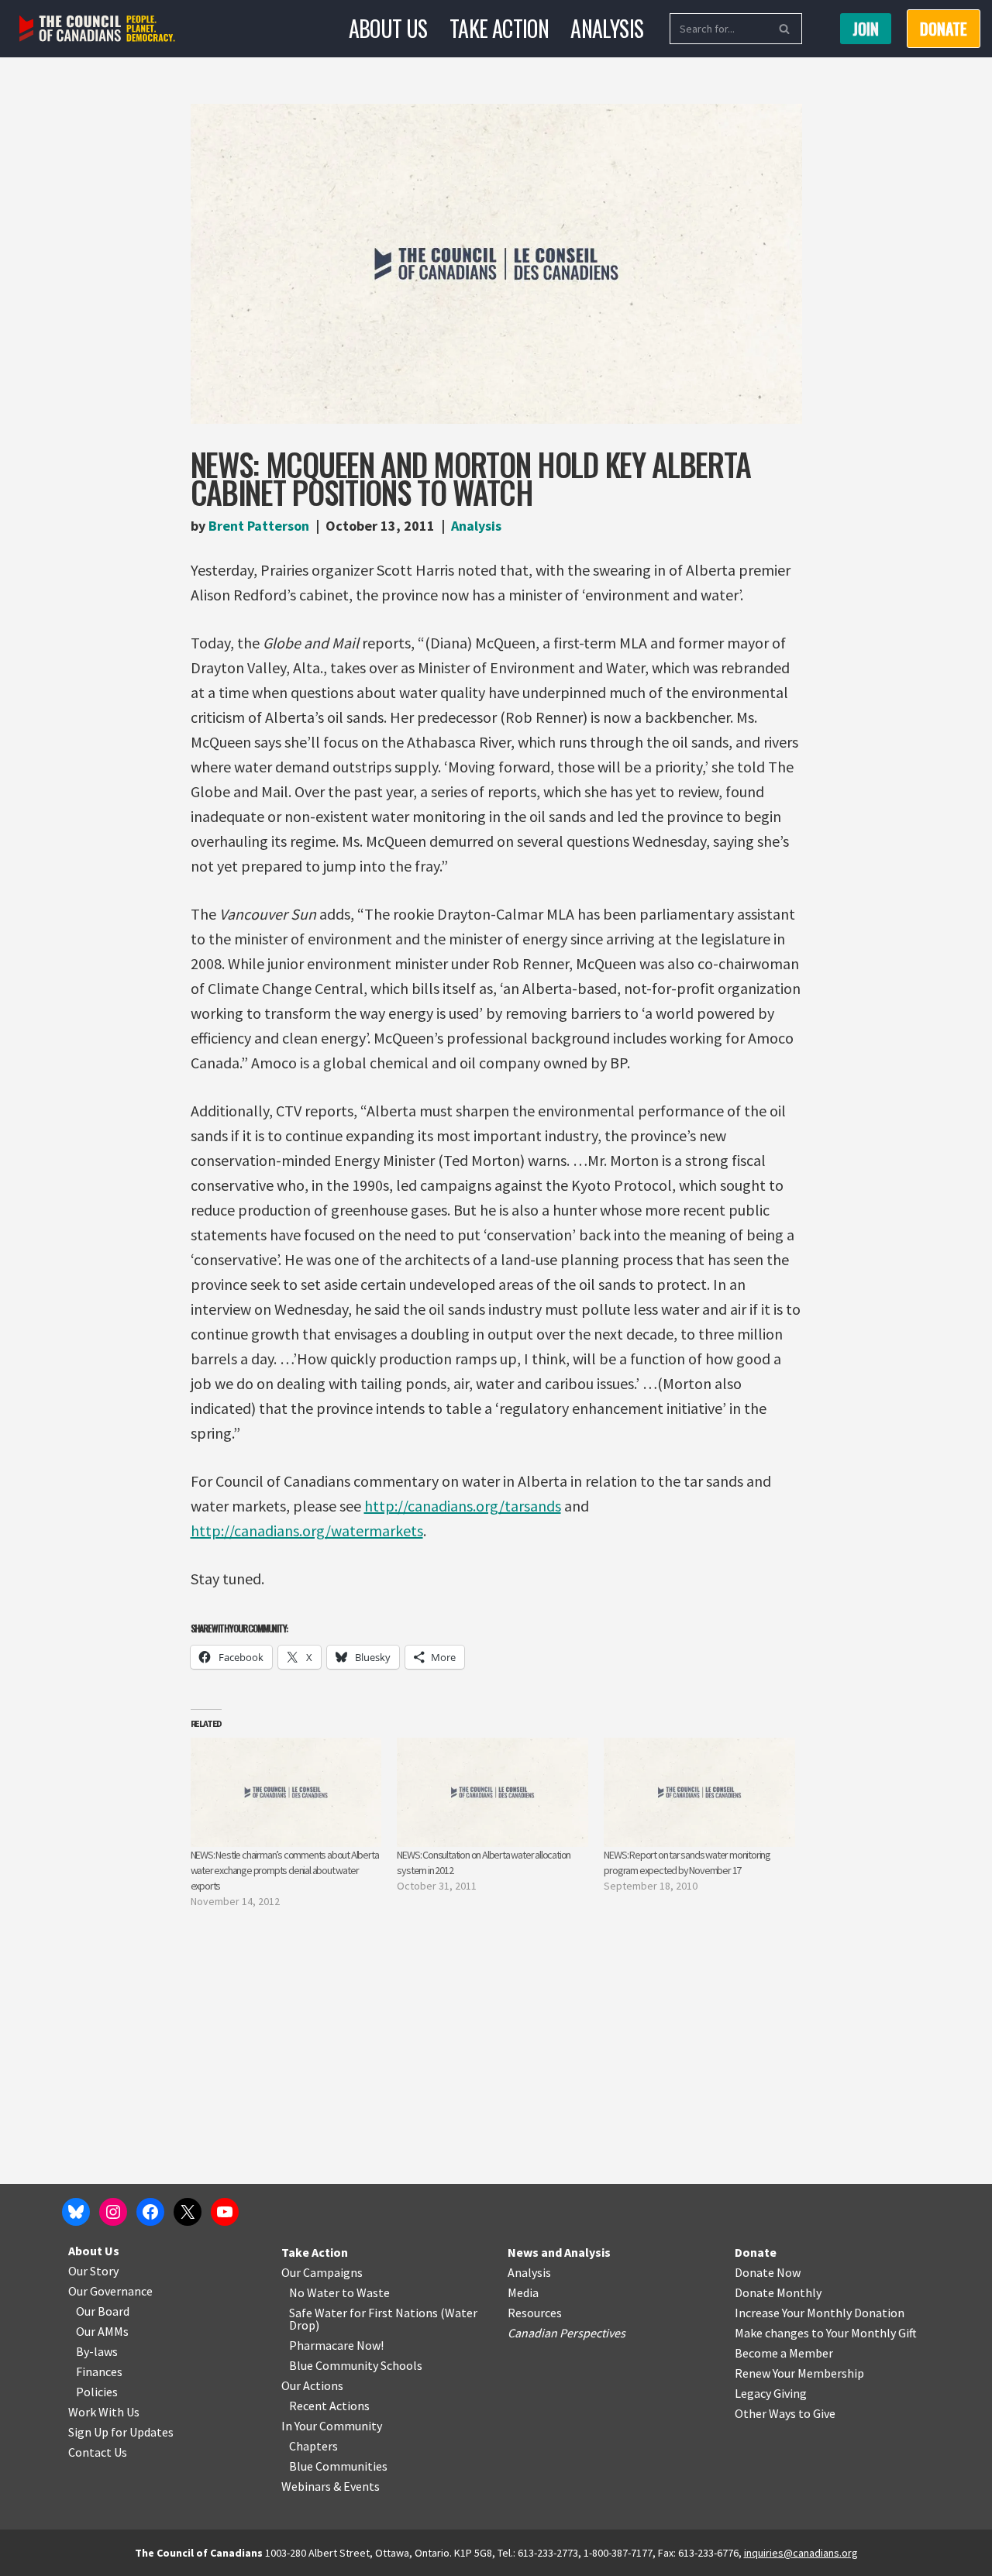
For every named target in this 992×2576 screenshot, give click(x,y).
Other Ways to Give (785, 2413)
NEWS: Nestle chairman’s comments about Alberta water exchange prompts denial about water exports (285, 1870)
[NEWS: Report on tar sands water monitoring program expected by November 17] (699, 1792)
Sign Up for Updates (121, 2432)
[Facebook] (150, 2212)
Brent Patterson (259, 526)
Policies (97, 2392)
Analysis (607, 28)
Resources (535, 2313)
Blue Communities (338, 2466)
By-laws (97, 2351)
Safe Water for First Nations (363, 2313)
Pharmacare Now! (336, 2345)
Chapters (313, 2446)
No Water (315, 2292)
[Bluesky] (76, 2212)
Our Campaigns (322, 2272)
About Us (388, 28)
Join (866, 29)
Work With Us (104, 2412)
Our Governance (110, 2291)
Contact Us (98, 2452)
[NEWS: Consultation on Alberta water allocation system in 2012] (493, 1792)
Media (523, 2292)
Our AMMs (102, 2331)
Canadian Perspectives (567, 2333)
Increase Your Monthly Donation (820, 2313)
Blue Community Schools (356, 2365)
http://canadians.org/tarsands (463, 1506)
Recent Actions (329, 2406)
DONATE (944, 29)
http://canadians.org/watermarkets (307, 1530)
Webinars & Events (331, 2486)
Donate (756, 2252)
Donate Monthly (778, 2292)
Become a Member (784, 2353)
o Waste (369, 2292)
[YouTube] (225, 2212)
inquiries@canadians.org (801, 2553)
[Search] (785, 29)
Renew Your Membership (799, 2373)
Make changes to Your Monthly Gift (826, 2333)
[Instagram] (113, 2212)
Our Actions (312, 2385)
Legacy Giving (771, 2393)
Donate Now (768, 2272)
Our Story (93, 2271)
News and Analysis (559, 2252)
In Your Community (332, 2426)
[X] (188, 2212)
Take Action (499, 28)
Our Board (103, 2311)
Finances (99, 2371)
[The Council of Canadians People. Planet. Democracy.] (97, 29)
